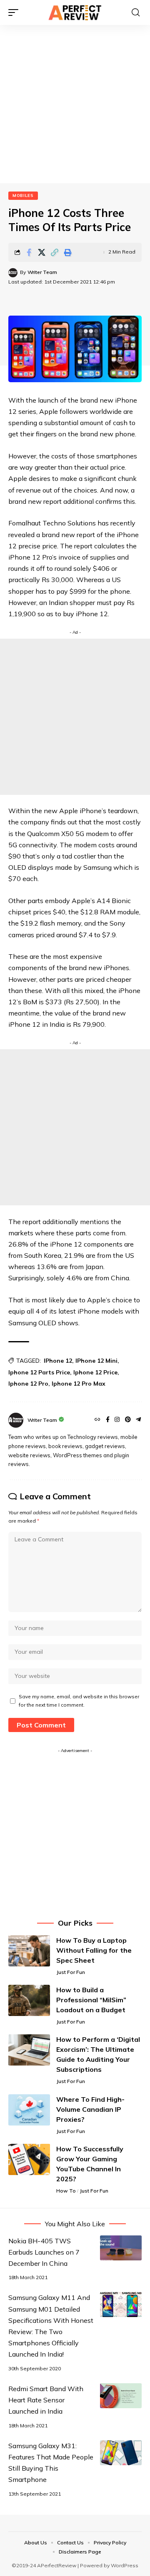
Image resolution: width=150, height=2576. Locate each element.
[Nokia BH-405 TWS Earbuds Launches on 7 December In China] (121, 2248)
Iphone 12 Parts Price (39, 1372)
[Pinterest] (128, 1420)
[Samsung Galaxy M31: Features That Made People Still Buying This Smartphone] (121, 2453)
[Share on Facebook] (29, 252)
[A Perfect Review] (75, 12)
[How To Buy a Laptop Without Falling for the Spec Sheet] (29, 1951)
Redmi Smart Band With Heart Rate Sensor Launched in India (46, 2400)
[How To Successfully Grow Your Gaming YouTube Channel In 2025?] (29, 2159)
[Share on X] (42, 252)
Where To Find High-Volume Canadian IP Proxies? (90, 2109)
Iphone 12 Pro (28, 1384)
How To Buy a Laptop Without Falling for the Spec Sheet (94, 1950)
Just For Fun (71, 1972)
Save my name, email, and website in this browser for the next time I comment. (79, 1701)
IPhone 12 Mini (96, 1361)
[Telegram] (138, 1420)
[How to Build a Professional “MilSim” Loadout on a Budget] (29, 2000)
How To (66, 2191)
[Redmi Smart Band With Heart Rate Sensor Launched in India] (121, 2396)
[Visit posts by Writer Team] (13, 273)
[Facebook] (108, 1420)
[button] (15, 12)
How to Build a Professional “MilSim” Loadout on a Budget (91, 2000)
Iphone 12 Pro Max (79, 1384)
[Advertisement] (75, 104)
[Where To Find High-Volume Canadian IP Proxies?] (29, 2110)
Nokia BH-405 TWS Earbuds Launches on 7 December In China (44, 2252)
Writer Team (42, 272)
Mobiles (23, 195)
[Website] (97, 1420)
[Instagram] (117, 1420)
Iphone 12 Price (95, 1372)
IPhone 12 (58, 1361)
